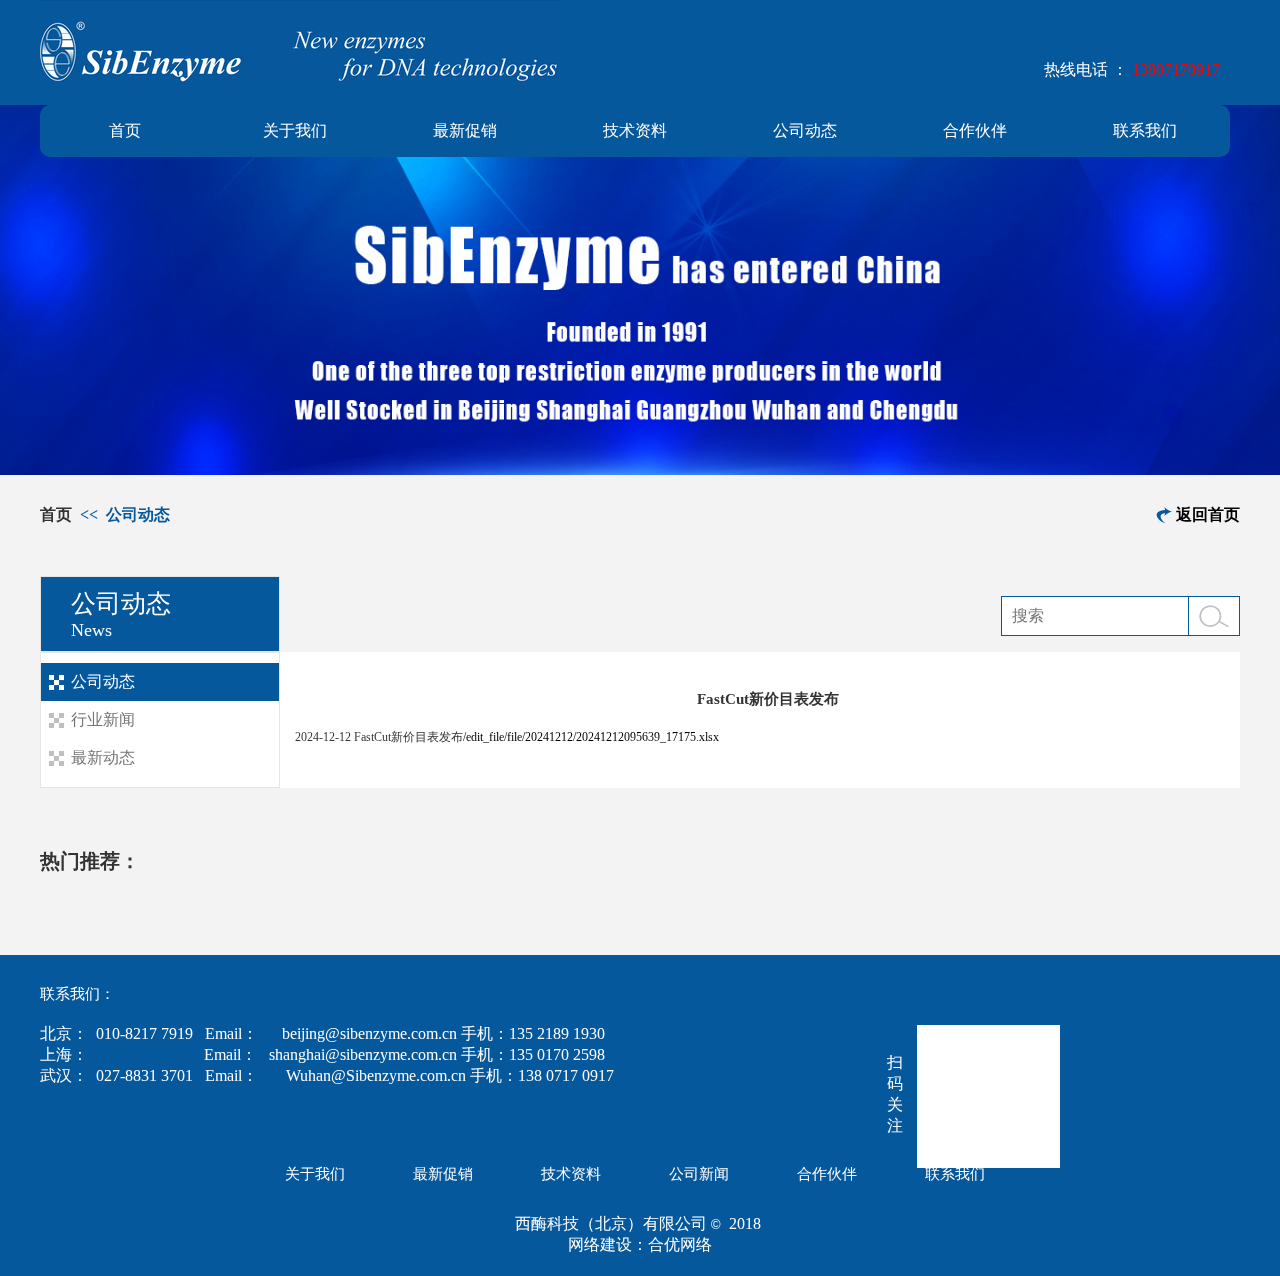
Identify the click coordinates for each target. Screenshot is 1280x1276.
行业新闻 (103, 719)
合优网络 (680, 1244)
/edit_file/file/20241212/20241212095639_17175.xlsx (591, 737)
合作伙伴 (975, 130)
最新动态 (103, 757)
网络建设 (600, 1244)
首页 (125, 130)
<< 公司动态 (123, 514)
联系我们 (1145, 130)
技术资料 (635, 130)
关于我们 (295, 130)
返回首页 (1208, 514)
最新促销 (465, 130)
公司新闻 (699, 1174)
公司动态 (805, 130)
